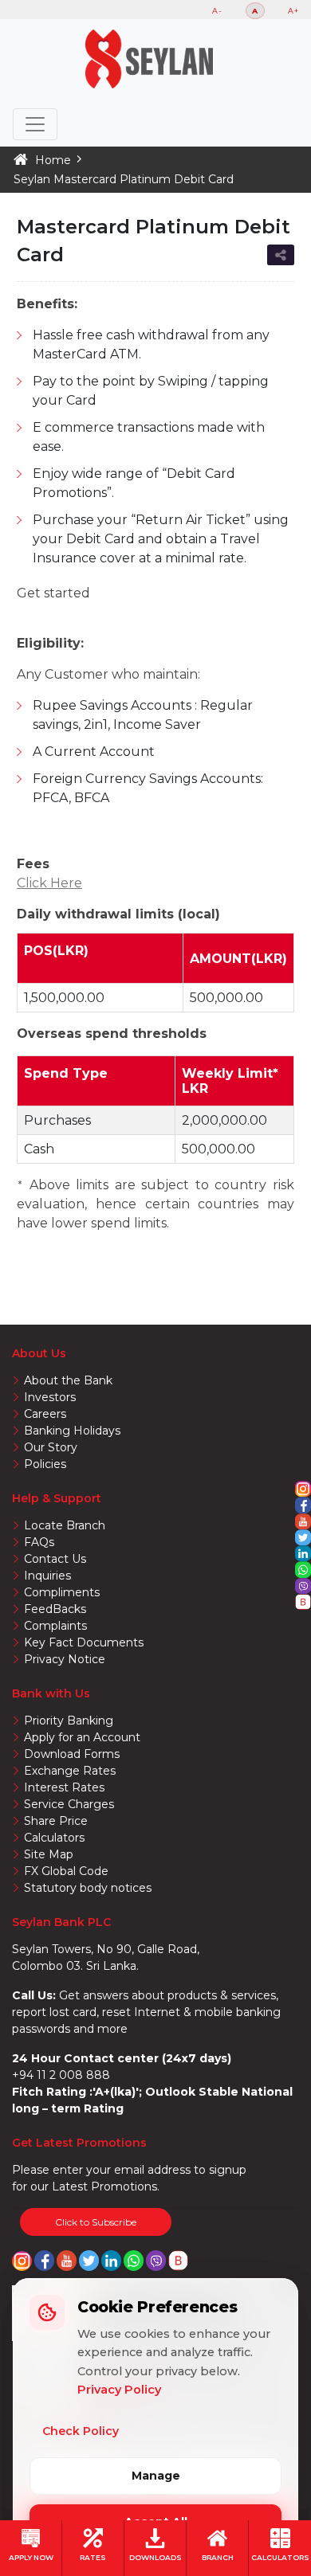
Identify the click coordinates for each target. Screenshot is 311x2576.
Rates (93, 2556)
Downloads (155, 2556)
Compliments (62, 1592)
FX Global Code (66, 1871)
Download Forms (72, 1754)
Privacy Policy (119, 2390)
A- (217, 11)
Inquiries (47, 1576)
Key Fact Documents (84, 1642)
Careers (45, 1414)
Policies (45, 1464)
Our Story (51, 1447)
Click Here (49, 883)
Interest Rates (64, 1787)
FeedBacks (55, 1609)
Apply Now (31, 2556)
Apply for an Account (82, 1737)
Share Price (56, 1821)
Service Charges (69, 1804)
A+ (293, 11)
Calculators (280, 2556)
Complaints (55, 1626)
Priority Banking (69, 1721)
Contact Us (55, 1559)
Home (53, 160)
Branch (218, 2556)
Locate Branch (65, 1525)
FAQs (39, 1542)
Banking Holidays (72, 1431)
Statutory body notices (88, 1888)
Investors (50, 1397)
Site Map (49, 1854)
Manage (156, 2476)
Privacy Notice (65, 1659)
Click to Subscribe (96, 2222)
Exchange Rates (70, 1771)
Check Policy (81, 2431)
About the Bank (68, 1380)
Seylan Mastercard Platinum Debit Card (124, 179)
